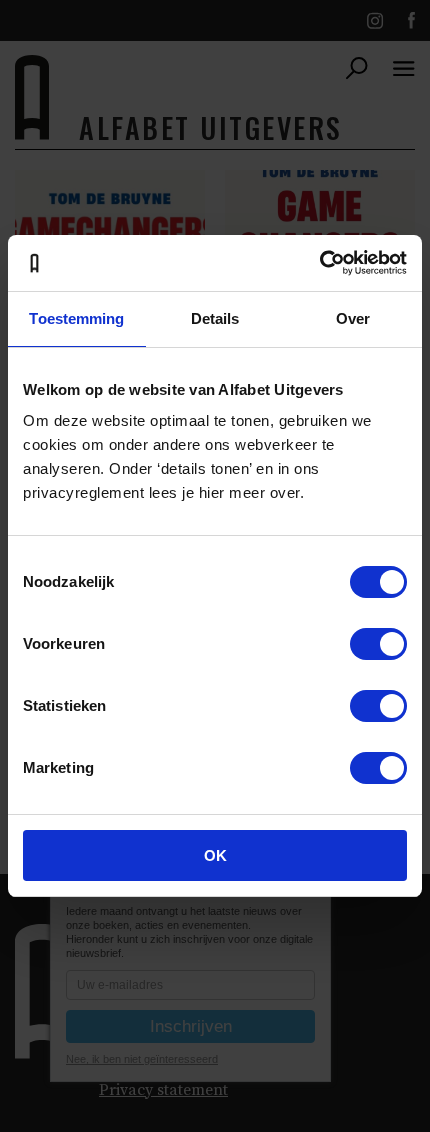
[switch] (378, 644)
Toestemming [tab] (76, 318)
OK (215, 855)
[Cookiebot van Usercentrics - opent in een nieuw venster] (319, 263)
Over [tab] (353, 318)
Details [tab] (215, 318)
